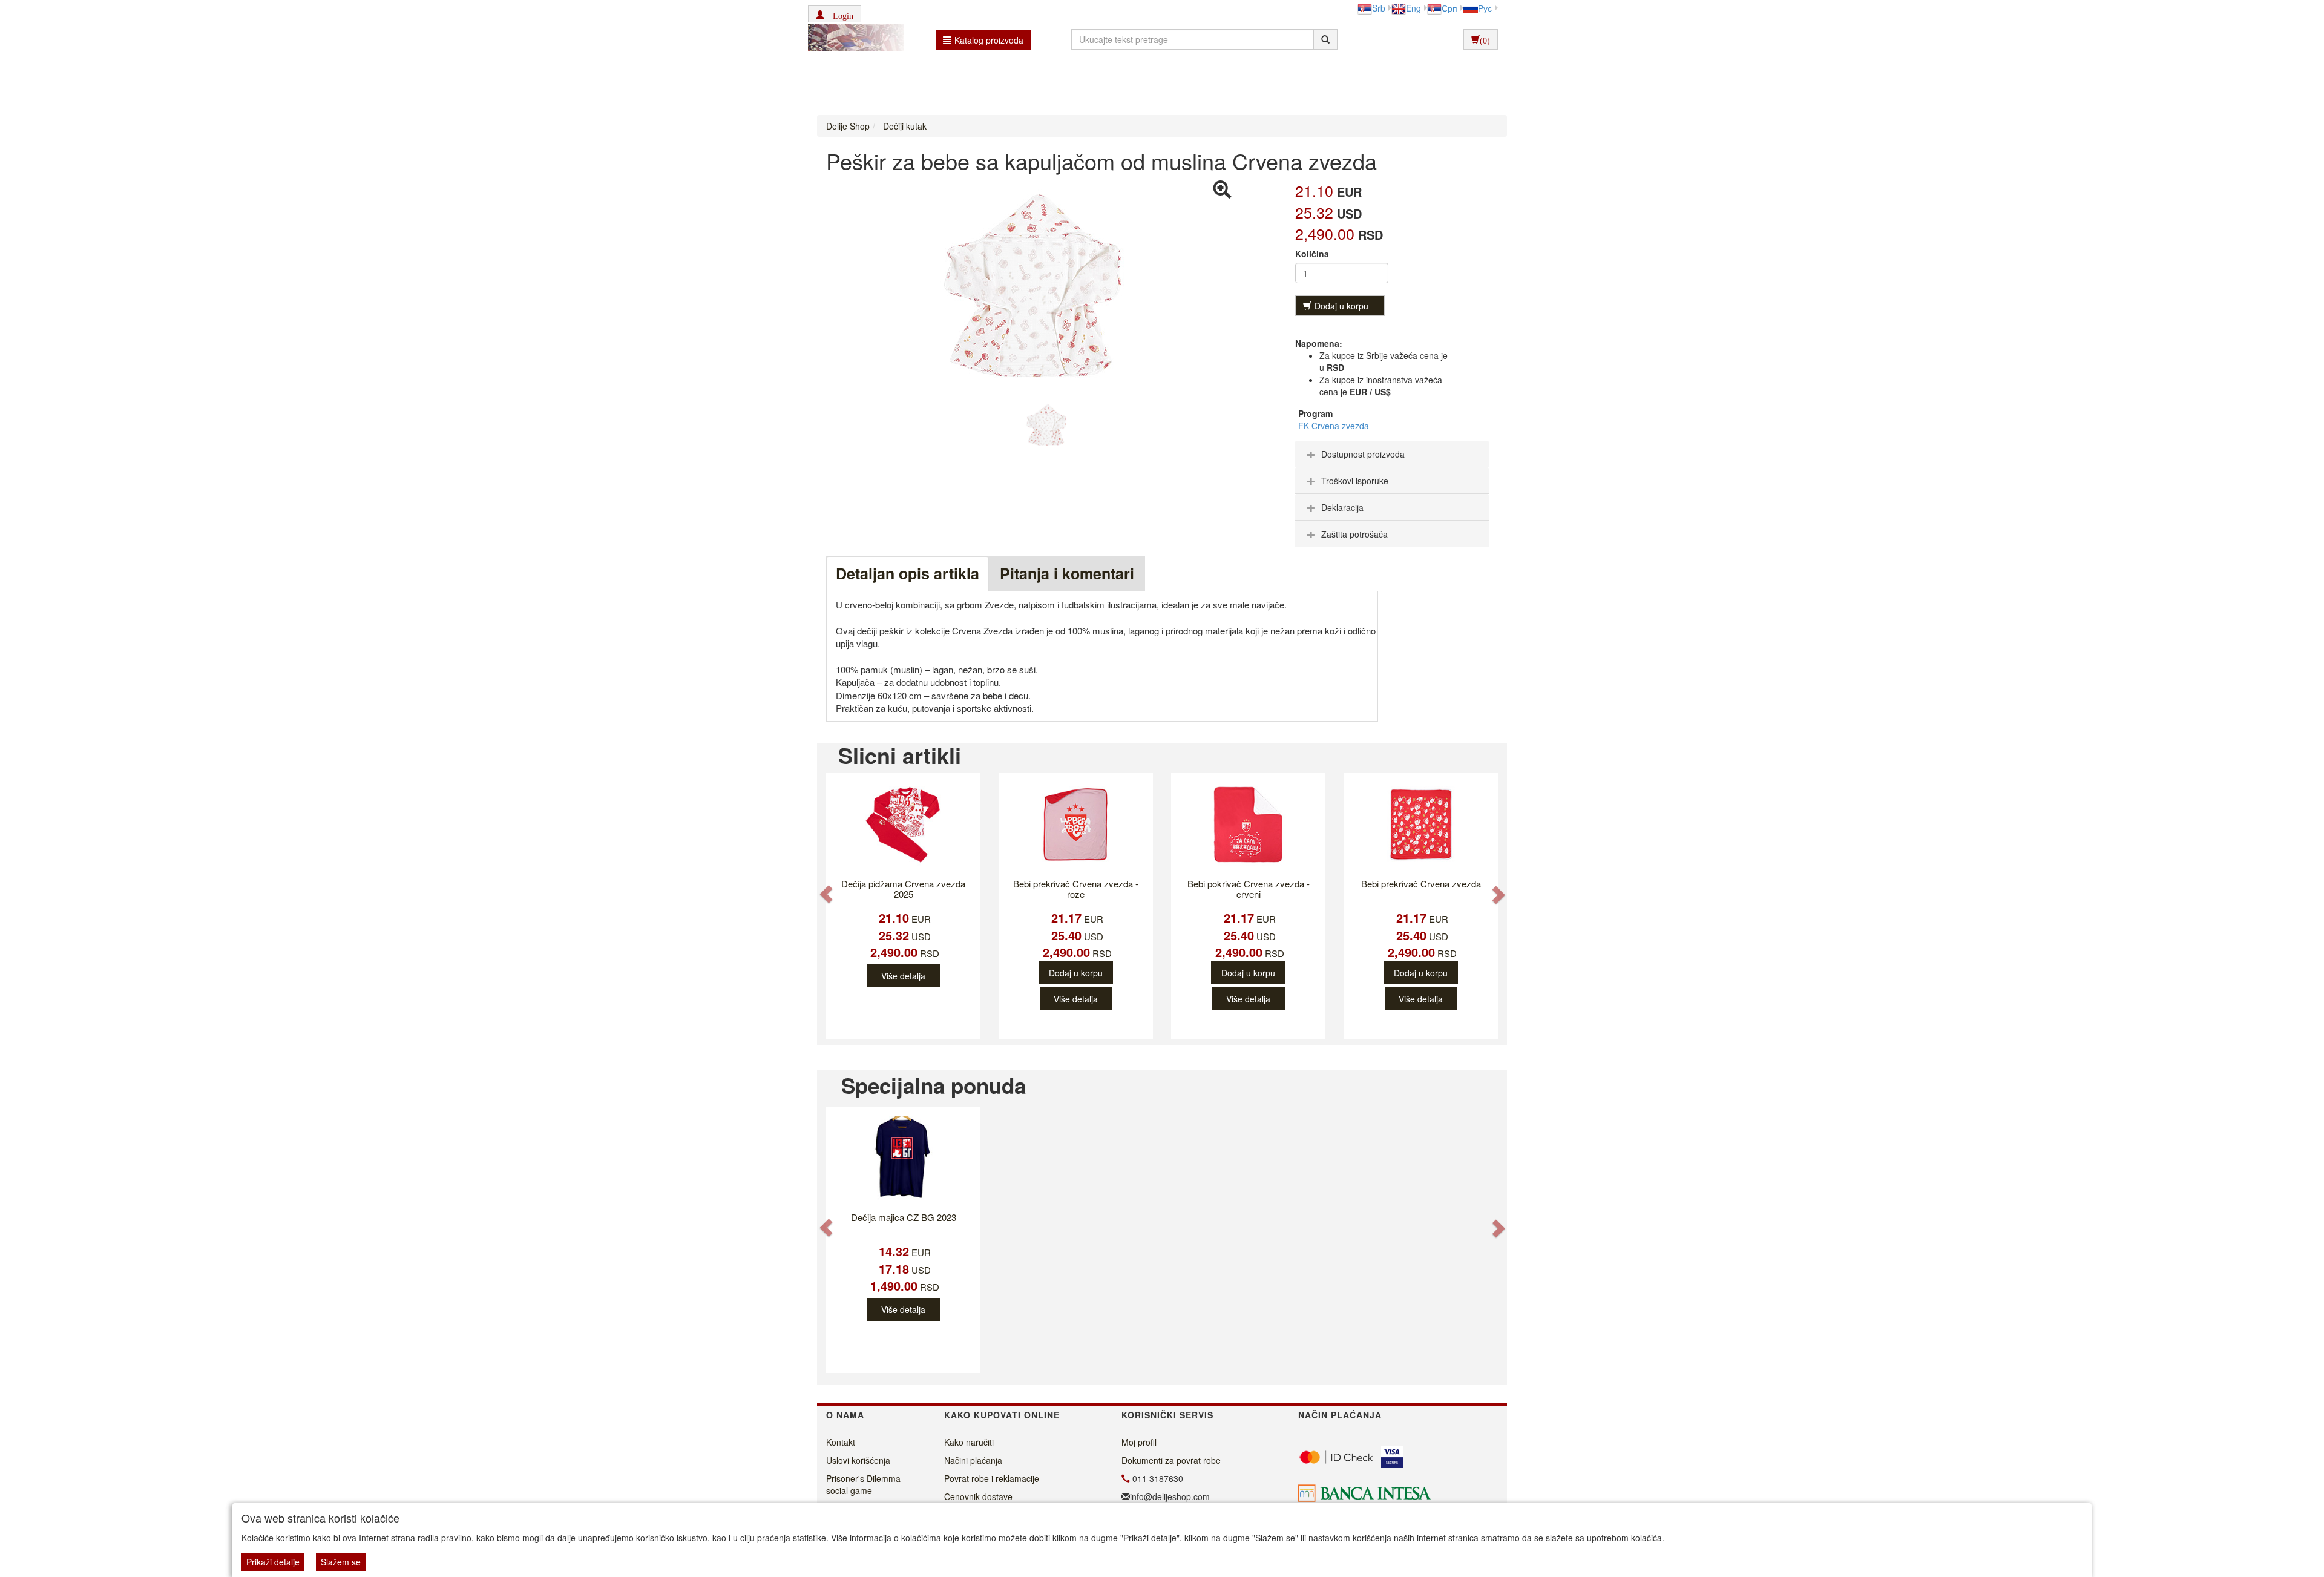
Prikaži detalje (273, 1562)
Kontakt (841, 1442)
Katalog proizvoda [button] (989, 40)
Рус (1485, 8)
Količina (1312, 254)
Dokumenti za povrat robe (1171, 1460)
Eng (1413, 8)
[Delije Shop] (853, 39)
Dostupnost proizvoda (1363, 454)
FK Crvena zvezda (1334, 426)
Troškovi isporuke (1355, 481)
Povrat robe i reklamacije (992, 1478)
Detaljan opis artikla (908, 573)
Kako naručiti (969, 1442)
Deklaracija (1342, 507)
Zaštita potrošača (1354, 534)
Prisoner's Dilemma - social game (866, 1484)
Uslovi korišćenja (858, 1460)
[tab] (1392, 454)
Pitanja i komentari (1067, 573)
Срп (1449, 8)
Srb (1379, 8)
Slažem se (341, 1562)
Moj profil (1139, 1442)
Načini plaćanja (973, 1460)
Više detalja (903, 976)
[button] (835, 14)
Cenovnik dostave (978, 1496)
